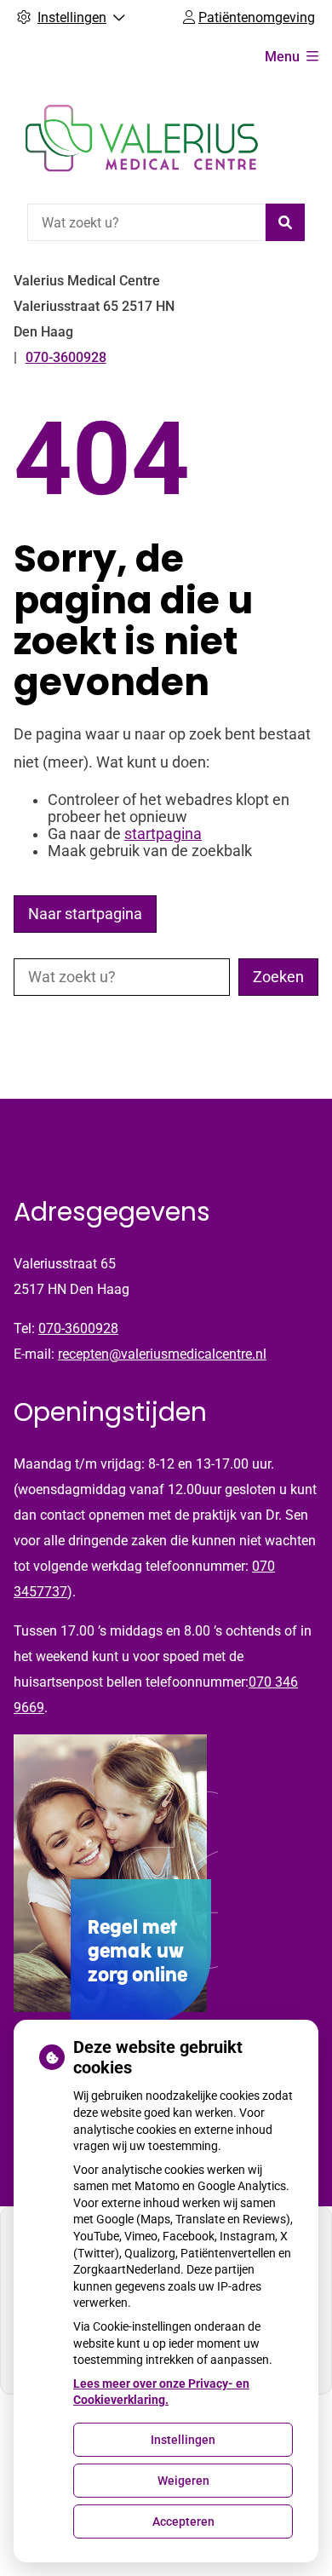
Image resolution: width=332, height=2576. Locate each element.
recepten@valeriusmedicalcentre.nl (162, 1354)
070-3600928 (78, 1328)
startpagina (163, 834)
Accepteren (183, 2521)
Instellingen (183, 2440)
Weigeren (183, 2481)
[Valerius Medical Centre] (141, 138)
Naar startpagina (85, 914)
